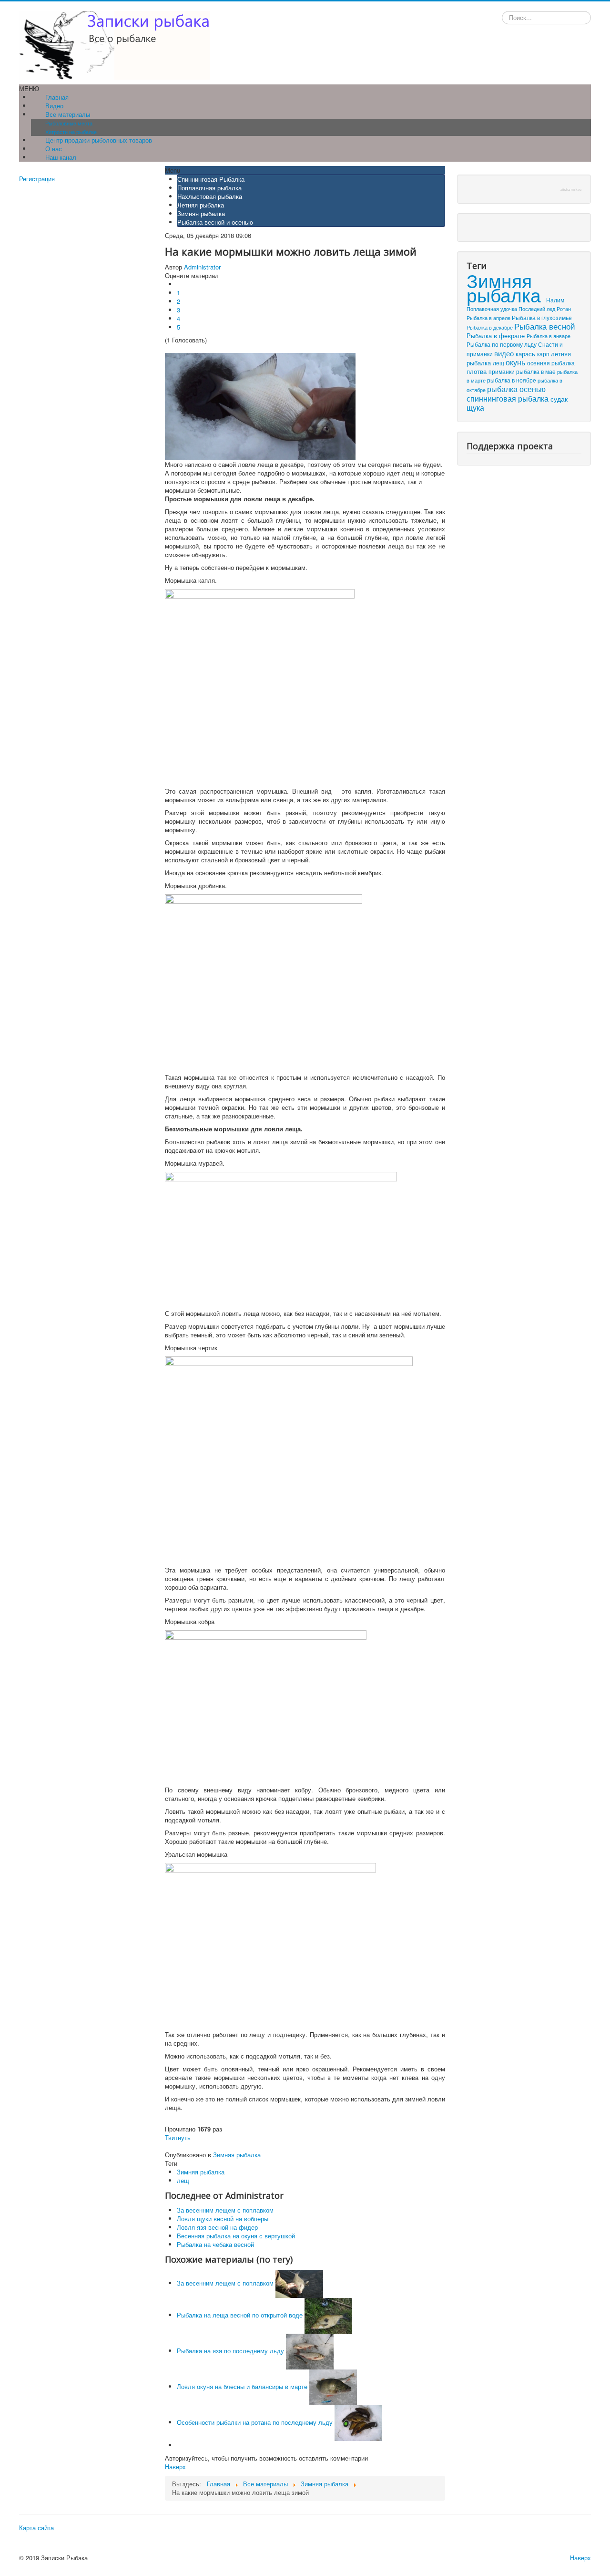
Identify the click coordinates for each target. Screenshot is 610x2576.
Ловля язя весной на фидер (217, 2227)
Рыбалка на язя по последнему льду (230, 2351)
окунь (516, 362)
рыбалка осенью (516, 389)
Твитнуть (178, 2137)
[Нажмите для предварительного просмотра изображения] (260, 406)
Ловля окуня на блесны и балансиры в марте (242, 2386)
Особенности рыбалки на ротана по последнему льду (255, 2422)
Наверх (175, 2467)
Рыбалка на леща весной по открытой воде (240, 2315)
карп (544, 354)
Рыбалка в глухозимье (542, 317)
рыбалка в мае (537, 372)
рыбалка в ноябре (512, 380)
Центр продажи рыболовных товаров (99, 140)
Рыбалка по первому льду (502, 344)
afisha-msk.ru (571, 190)
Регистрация (37, 179)
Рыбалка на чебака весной (215, 2244)
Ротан (564, 309)
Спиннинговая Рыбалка (211, 179)
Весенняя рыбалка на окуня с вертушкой (236, 2236)
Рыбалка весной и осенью (215, 222)
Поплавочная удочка (493, 309)
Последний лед (538, 309)
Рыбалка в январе (549, 336)
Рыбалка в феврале (497, 336)
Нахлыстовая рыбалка (210, 196)
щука (475, 408)
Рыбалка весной (545, 326)
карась (526, 354)
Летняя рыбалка (201, 205)
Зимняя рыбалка (201, 213)
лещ (183, 2180)
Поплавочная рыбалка (209, 188)
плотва (478, 371)
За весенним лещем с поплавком (225, 2210)
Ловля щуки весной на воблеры (223, 2219)
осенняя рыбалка (551, 363)
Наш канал (61, 157)
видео (505, 353)
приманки (502, 372)
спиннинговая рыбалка (508, 398)
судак (559, 398)
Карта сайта (36, 2528)
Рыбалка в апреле (489, 318)
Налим (555, 300)
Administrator (202, 267)
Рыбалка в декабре (490, 327)
